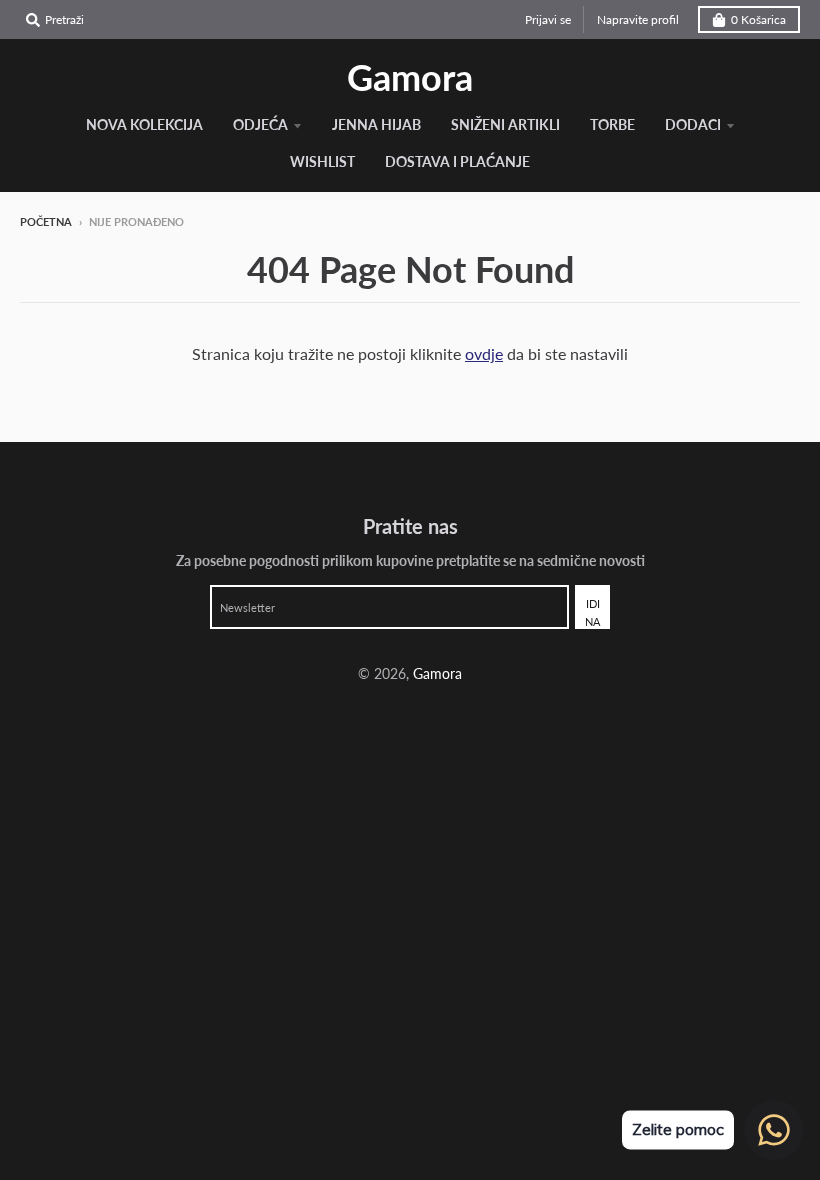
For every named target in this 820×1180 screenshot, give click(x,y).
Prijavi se (548, 19)
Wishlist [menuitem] (322, 161)
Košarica (758, 19)
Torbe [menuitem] (612, 124)
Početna (46, 221)
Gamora (410, 77)
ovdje (484, 353)
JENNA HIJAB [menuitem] (376, 124)
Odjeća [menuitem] (260, 124)
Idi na (592, 612)
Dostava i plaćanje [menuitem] (457, 161)
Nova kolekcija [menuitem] (144, 124)
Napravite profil (638, 19)
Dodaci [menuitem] (693, 124)
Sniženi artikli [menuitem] (505, 124)
